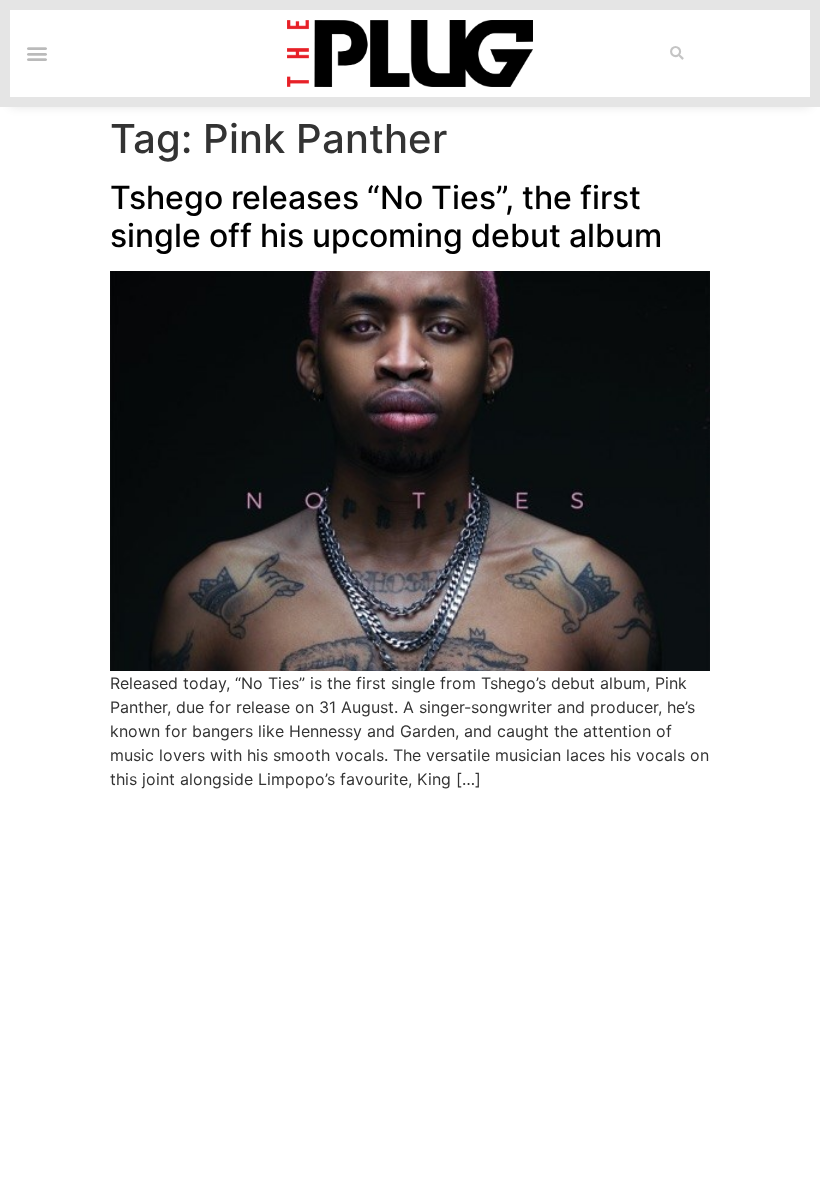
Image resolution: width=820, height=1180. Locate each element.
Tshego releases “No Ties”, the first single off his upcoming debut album (386, 216)
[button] (676, 53)
